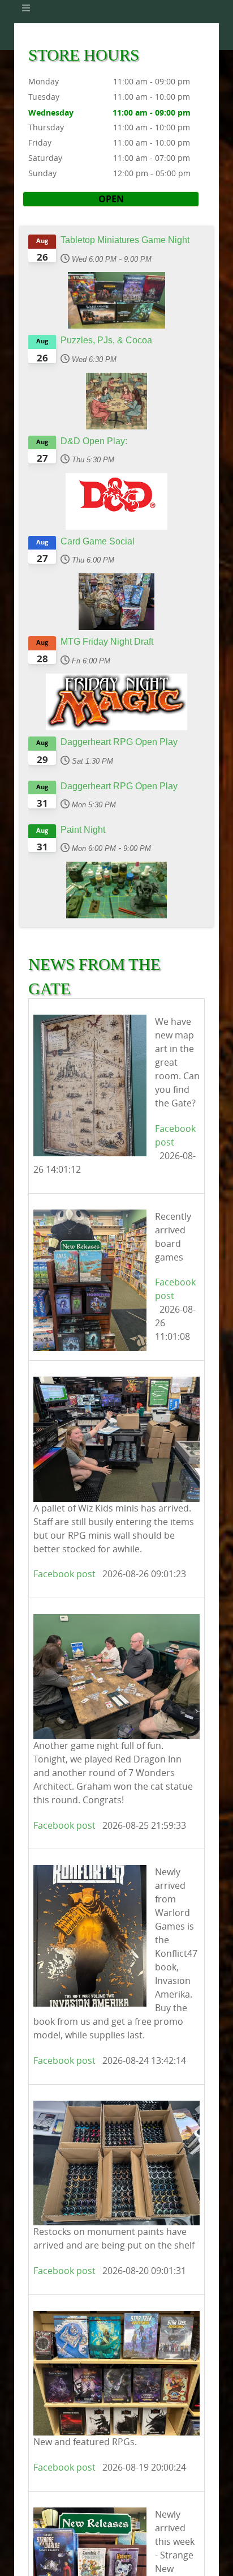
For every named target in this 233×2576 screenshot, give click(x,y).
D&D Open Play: (94, 441)
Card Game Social (98, 541)
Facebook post (64, 1574)
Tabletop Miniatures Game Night (125, 240)
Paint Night (83, 830)
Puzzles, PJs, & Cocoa (106, 340)
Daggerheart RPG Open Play (119, 742)
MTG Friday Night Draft (107, 642)
